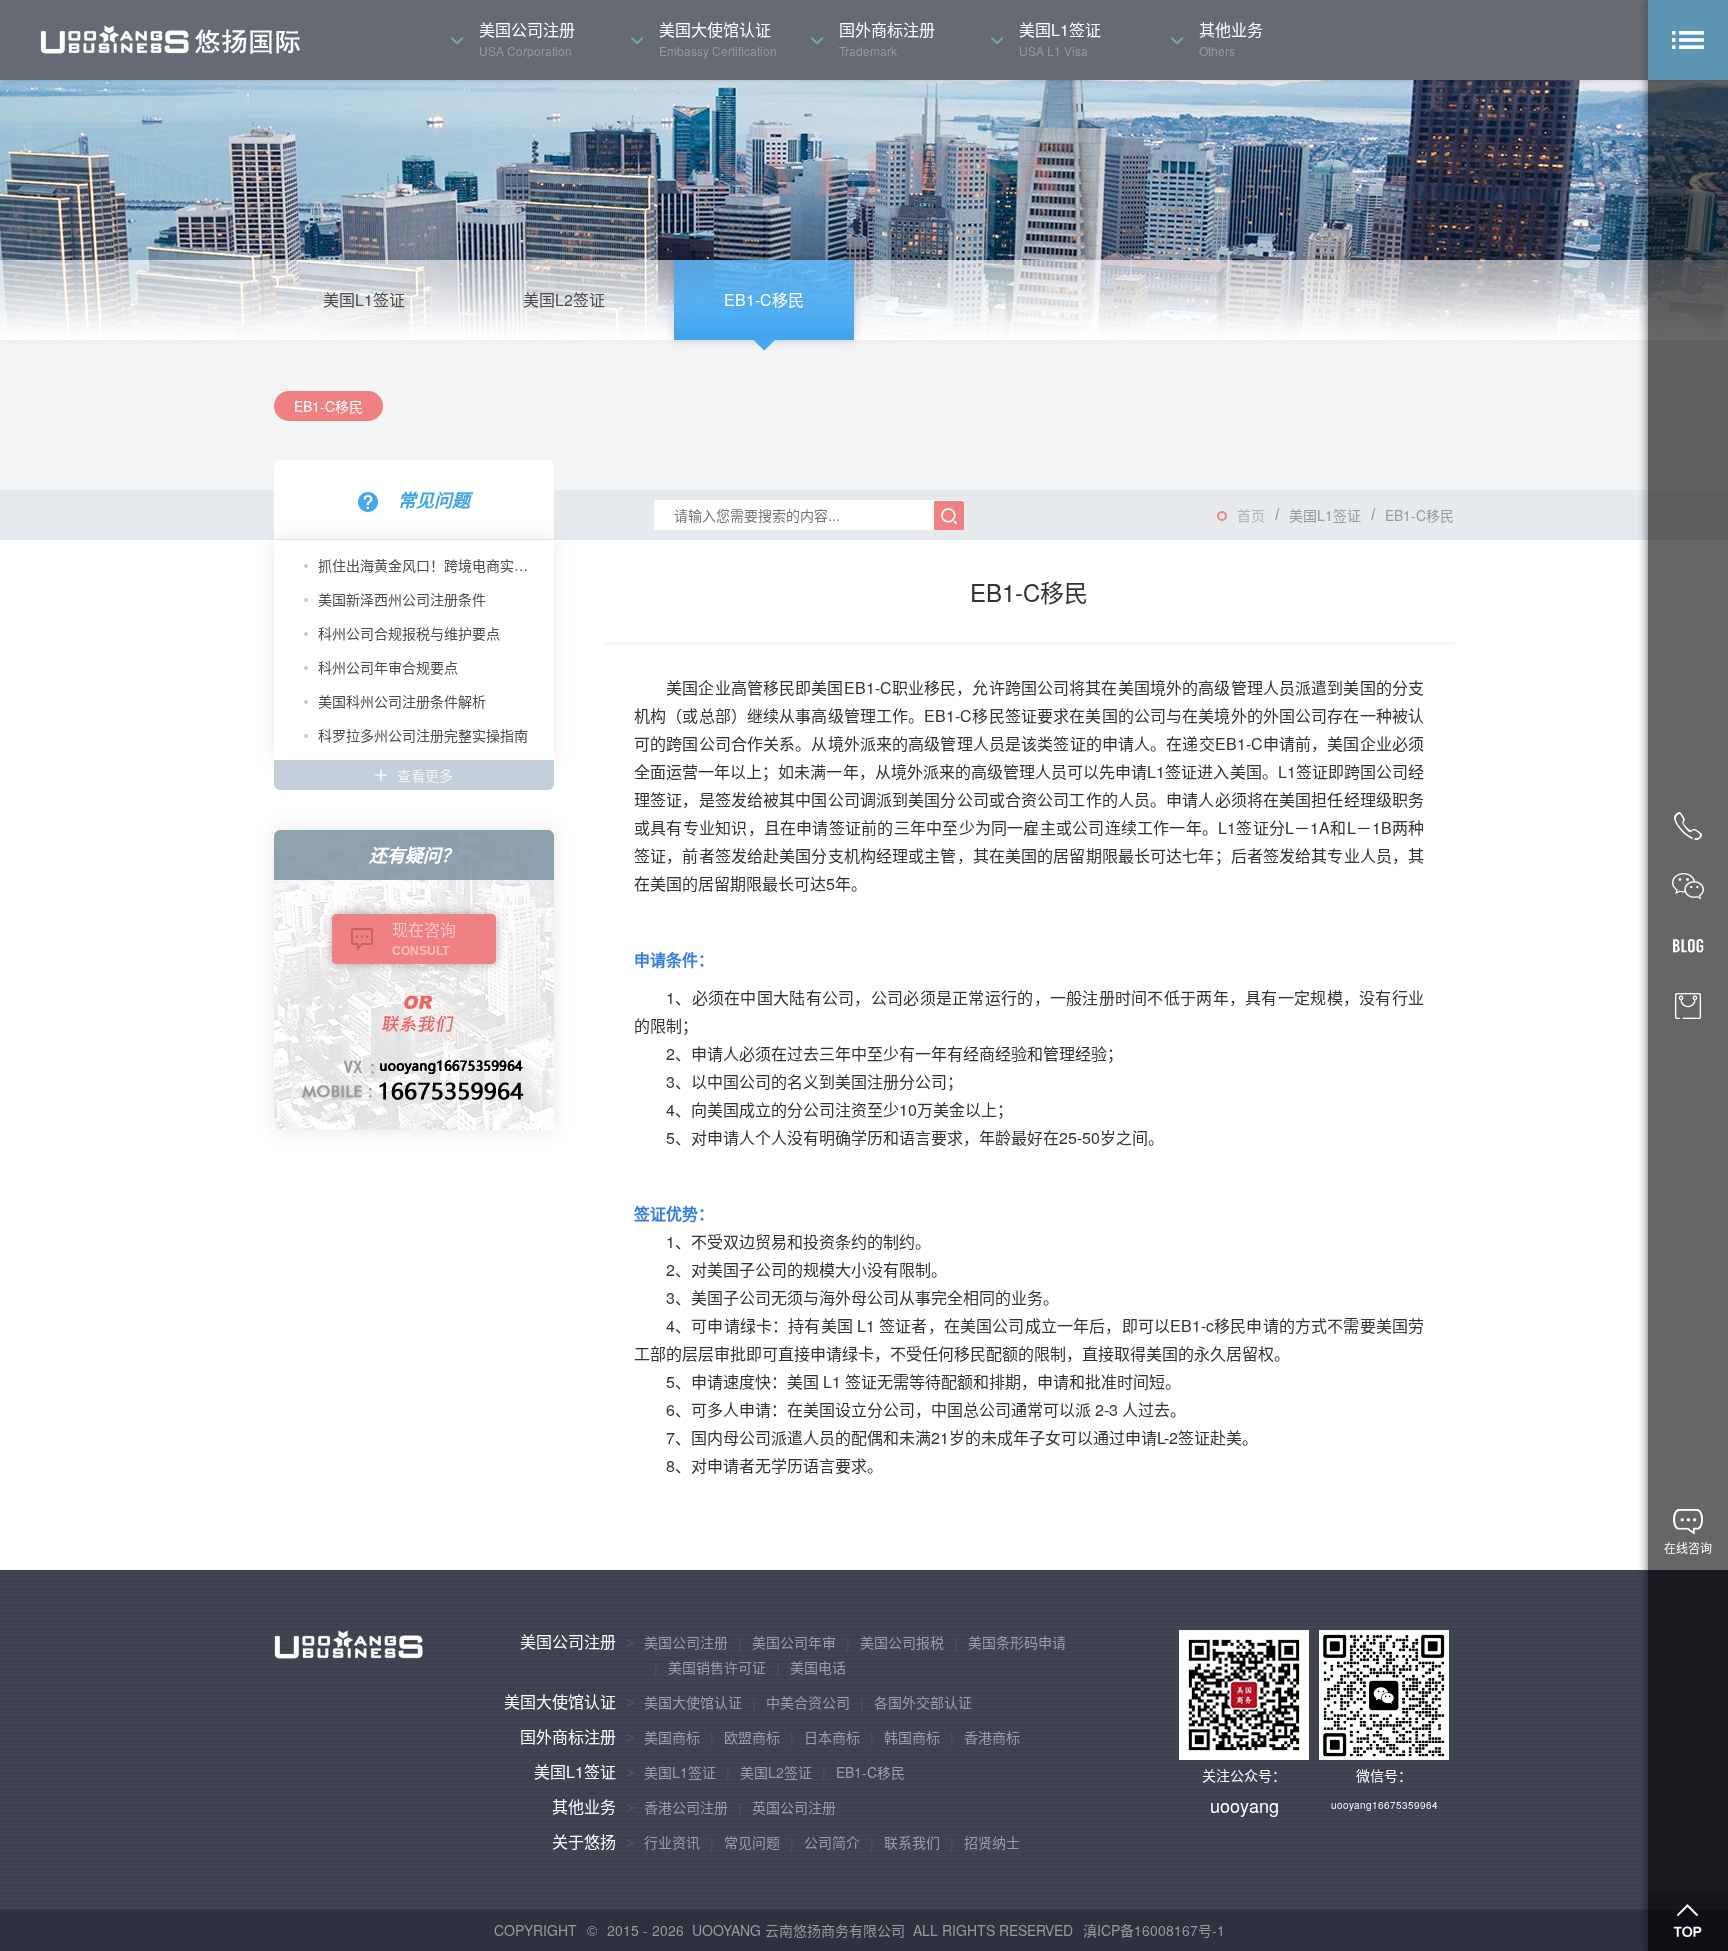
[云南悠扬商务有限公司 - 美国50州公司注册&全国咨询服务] (170, 40)
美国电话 (818, 1667)
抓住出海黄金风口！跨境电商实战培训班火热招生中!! (428, 565)
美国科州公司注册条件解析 (402, 701)
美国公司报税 (902, 1642)
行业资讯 (672, 1842)
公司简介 (832, 1842)
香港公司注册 (686, 1807)
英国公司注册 (794, 1807)
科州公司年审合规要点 (388, 667)
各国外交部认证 (923, 1702)
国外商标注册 (568, 1736)
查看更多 (425, 775)
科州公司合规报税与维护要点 (409, 633)
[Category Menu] (1688, 40)
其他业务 (584, 1806)
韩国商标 (912, 1737)
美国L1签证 (364, 299)
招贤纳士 (992, 1842)
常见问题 (752, 1842)
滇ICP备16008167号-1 (1154, 1930)
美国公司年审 (794, 1642)
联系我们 (912, 1842)
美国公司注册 (568, 1641)
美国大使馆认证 (560, 1701)
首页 (1251, 515)
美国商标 (672, 1737)
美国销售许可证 (717, 1667)
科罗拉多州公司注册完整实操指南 (423, 735)
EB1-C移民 (764, 299)
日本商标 (832, 1737)
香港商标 (992, 1737)
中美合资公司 (808, 1702)
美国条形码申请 (1017, 1642)
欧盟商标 (752, 1737)
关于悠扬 (584, 1841)
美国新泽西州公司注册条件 (402, 599)
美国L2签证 (564, 299)
